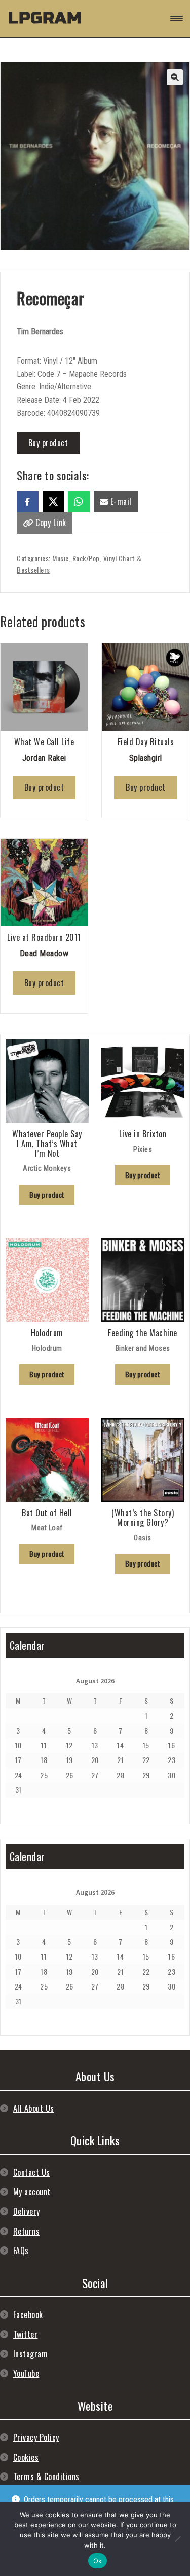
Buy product (48, 443)
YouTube (26, 2373)
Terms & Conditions (46, 2476)
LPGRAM (45, 18)
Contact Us (32, 2172)
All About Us (34, 2108)
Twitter (26, 2334)
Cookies (26, 2457)
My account (32, 2192)
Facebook (28, 2314)
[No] (177, 2539)
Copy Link (50, 523)
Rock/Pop (86, 558)
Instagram (31, 2354)
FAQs (21, 2251)
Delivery (27, 2211)
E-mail (120, 501)
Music (61, 558)
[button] (175, 77)
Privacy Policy (36, 2437)
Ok (98, 2561)
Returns (27, 2231)
